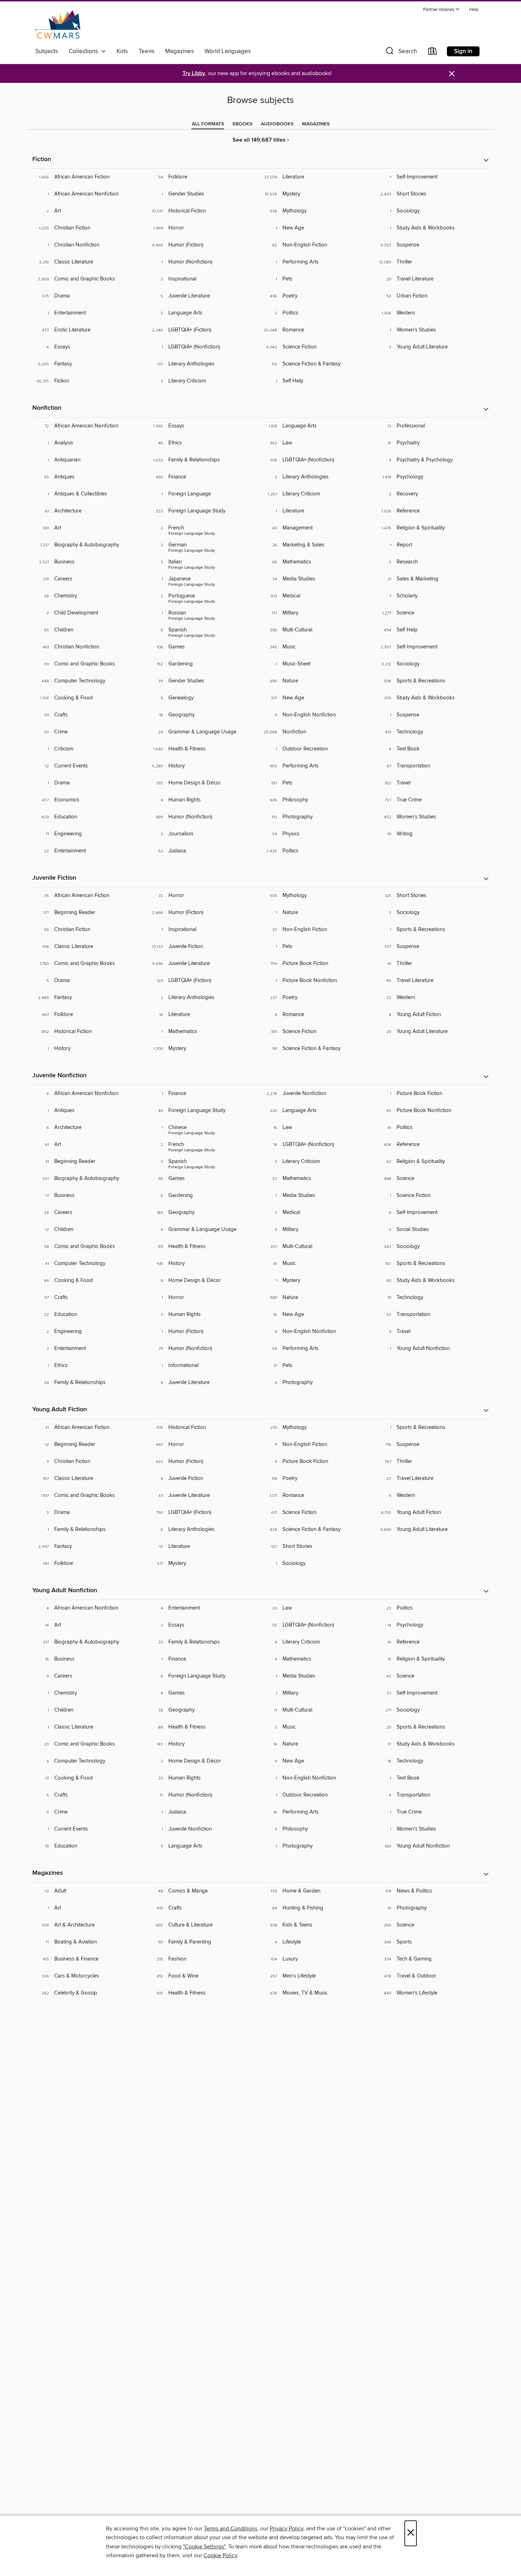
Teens (147, 51)
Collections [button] (85, 51)
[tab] (208, 124)
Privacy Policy (287, 2529)
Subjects (47, 51)
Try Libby (194, 73)
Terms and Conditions (231, 2529)
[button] (442, 10)
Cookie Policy (220, 2555)
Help (474, 10)
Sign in (463, 51)
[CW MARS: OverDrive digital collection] (58, 24)
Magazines (180, 51)
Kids (122, 51)
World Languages (228, 51)
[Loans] (433, 53)
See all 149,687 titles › (261, 140)
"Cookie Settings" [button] (204, 2547)
